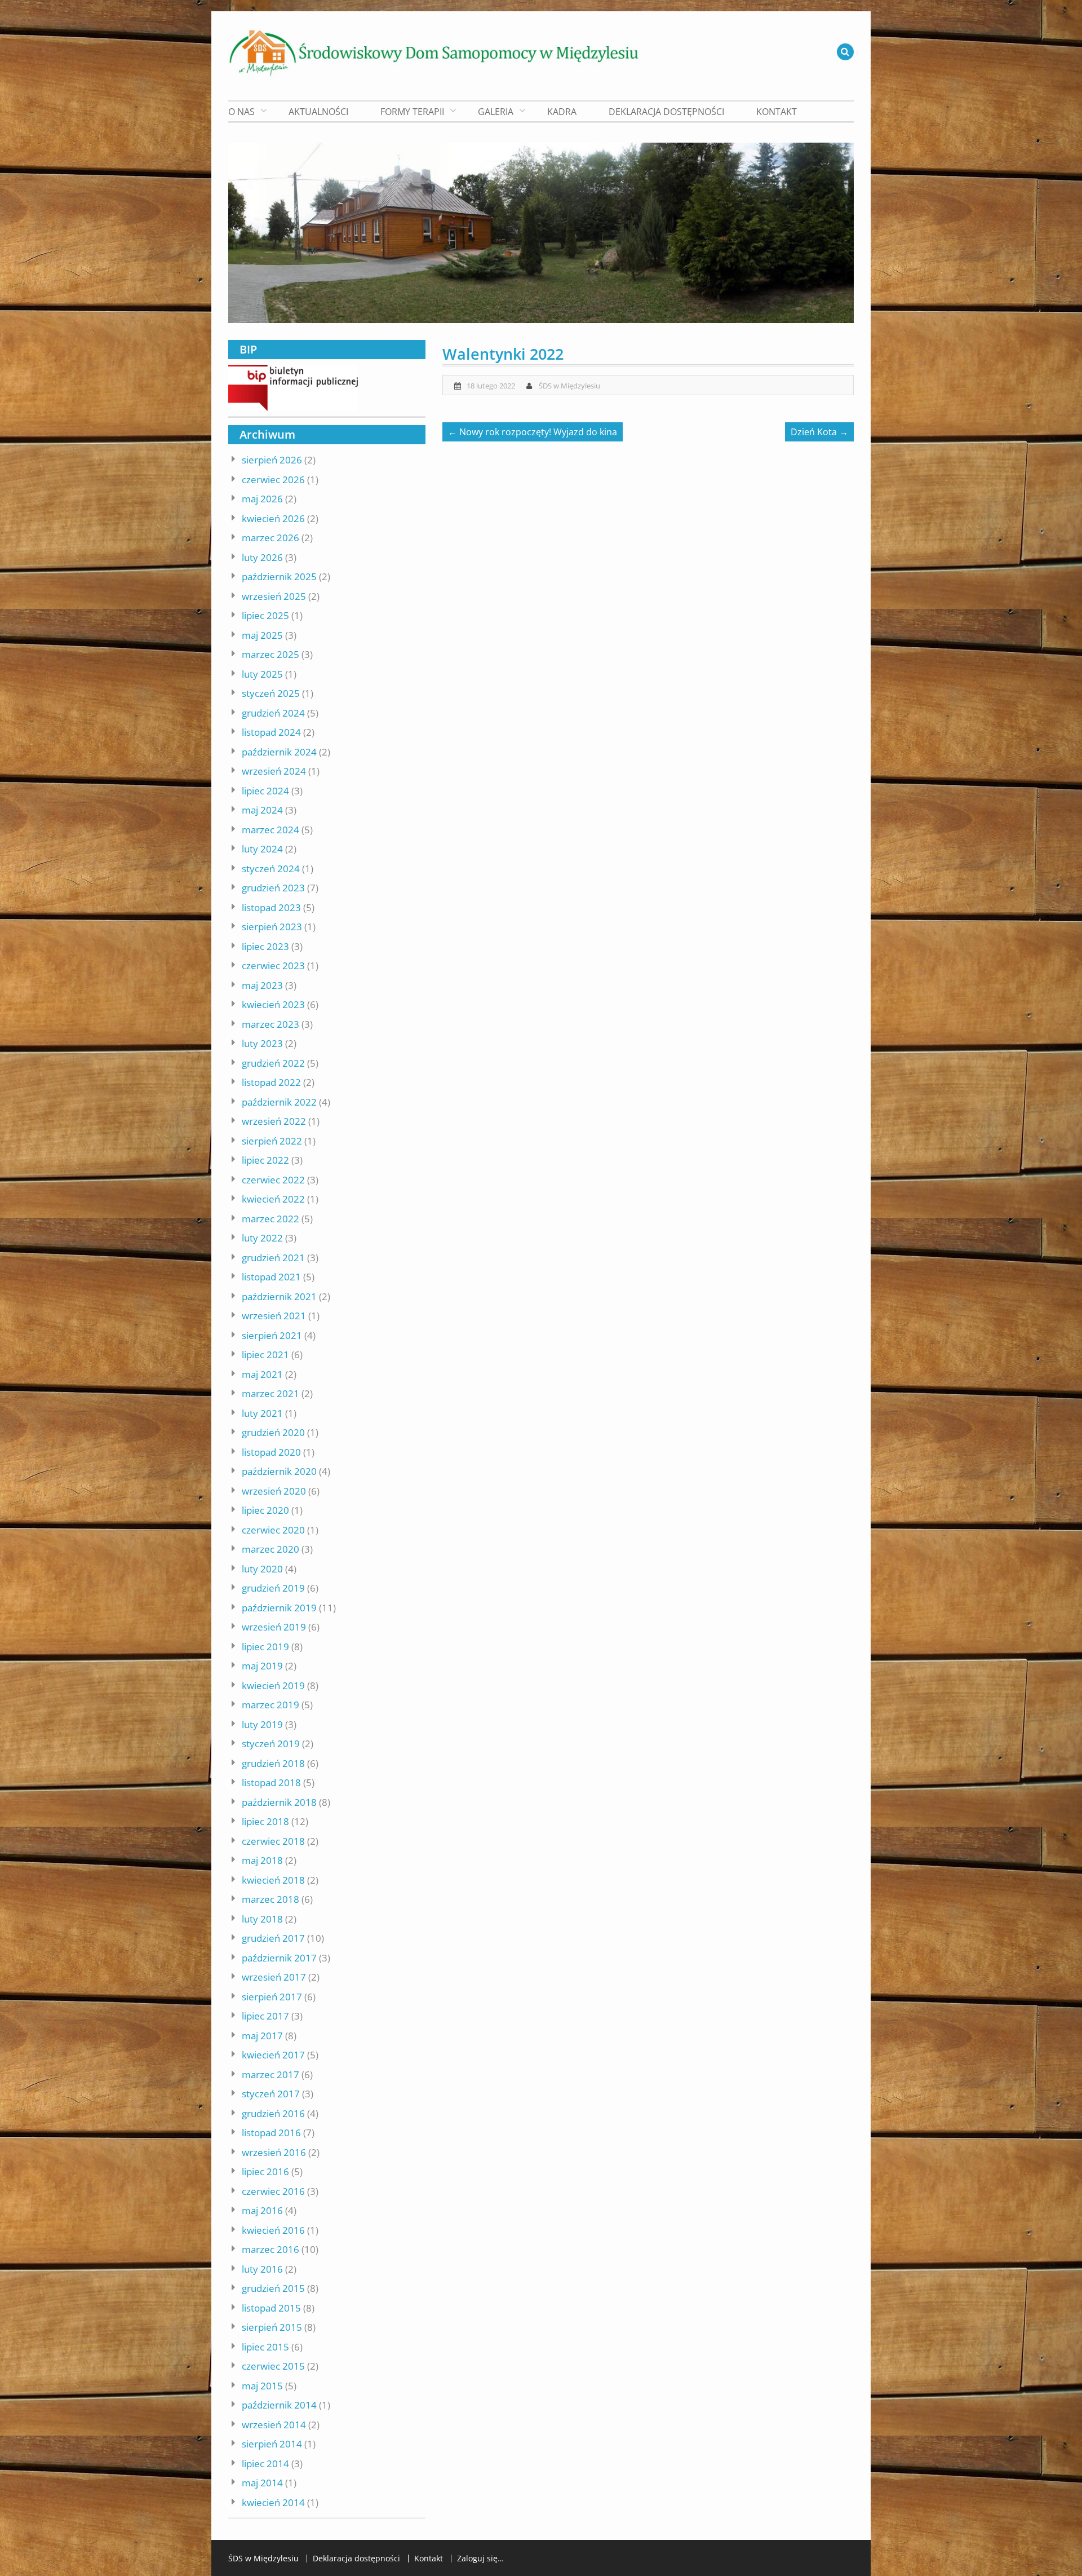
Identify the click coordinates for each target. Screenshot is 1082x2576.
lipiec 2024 (265, 791)
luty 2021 (262, 1413)
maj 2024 (262, 810)
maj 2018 (262, 1860)
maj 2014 (262, 2483)
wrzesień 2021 (274, 1316)
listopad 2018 (271, 1782)
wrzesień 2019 (274, 1627)
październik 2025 (279, 576)
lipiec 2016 (265, 2171)
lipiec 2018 (265, 1821)
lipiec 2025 (265, 615)
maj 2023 (262, 985)
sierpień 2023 (272, 927)
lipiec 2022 (265, 1160)
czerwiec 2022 (273, 1180)
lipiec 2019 (265, 1647)
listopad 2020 (271, 1452)
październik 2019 (279, 1608)
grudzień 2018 (273, 1763)
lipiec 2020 (265, 1510)
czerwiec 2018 (273, 1841)
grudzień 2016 (273, 2113)
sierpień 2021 (272, 1335)
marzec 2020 (270, 1549)
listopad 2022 (271, 1082)
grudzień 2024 (273, 713)
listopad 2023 (271, 907)
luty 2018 (262, 1919)
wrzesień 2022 (274, 1121)
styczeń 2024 (271, 869)
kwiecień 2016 (273, 2230)
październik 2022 (279, 1102)
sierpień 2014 (272, 2444)
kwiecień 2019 (273, 1685)
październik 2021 (279, 1296)
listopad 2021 (271, 1277)
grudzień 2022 (273, 1063)
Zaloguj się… (480, 2559)
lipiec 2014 (265, 2464)
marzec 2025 (270, 654)
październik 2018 (279, 1802)
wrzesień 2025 (274, 596)
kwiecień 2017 (273, 2055)
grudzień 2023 (273, 888)
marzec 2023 (270, 1024)
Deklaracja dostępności (666, 112)
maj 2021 (262, 1374)
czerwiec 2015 (273, 2366)
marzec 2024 (270, 830)
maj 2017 (262, 2036)
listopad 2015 (271, 2308)
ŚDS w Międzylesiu (569, 386)
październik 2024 (279, 752)
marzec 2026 (270, 538)
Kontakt (777, 112)
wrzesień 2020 (274, 1491)
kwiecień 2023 (273, 1004)
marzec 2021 (270, 1393)
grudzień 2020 (273, 1432)
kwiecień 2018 (273, 1880)
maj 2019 (262, 1666)
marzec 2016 (270, 2249)
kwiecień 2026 (273, 518)
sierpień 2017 (272, 1997)
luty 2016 (262, 2269)
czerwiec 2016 (273, 2191)
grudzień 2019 (273, 1588)
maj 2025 (262, 635)
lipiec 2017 (265, 2016)
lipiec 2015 (265, 2347)
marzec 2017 (270, 2075)
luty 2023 (262, 1043)
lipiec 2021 (265, 1355)
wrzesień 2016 (274, 2152)
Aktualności (318, 112)
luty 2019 (262, 1724)
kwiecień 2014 (273, 2502)
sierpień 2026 (272, 460)
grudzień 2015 (273, 2288)
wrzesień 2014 (274, 2425)
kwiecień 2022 (273, 1199)
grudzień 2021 (273, 1258)
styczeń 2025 (271, 693)
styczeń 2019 (271, 1744)
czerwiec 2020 (273, 1530)
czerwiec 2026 (273, 480)
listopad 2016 (271, 2133)
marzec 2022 (270, 1219)
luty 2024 (262, 849)
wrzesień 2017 (274, 1977)
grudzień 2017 (273, 1938)
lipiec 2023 (265, 946)
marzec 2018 (270, 1899)
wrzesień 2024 (274, 771)
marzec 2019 (270, 1705)
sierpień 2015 (272, 2327)
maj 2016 (262, 2210)
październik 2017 (279, 1958)
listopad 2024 (271, 732)
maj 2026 (262, 499)
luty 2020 (262, 1569)
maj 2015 (262, 2386)
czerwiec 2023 (273, 966)
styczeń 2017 (271, 2094)
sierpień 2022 (272, 1141)
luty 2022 (262, 1238)
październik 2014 (279, 2405)
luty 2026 (262, 557)
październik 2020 (279, 1471)
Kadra (562, 112)
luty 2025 (262, 674)
